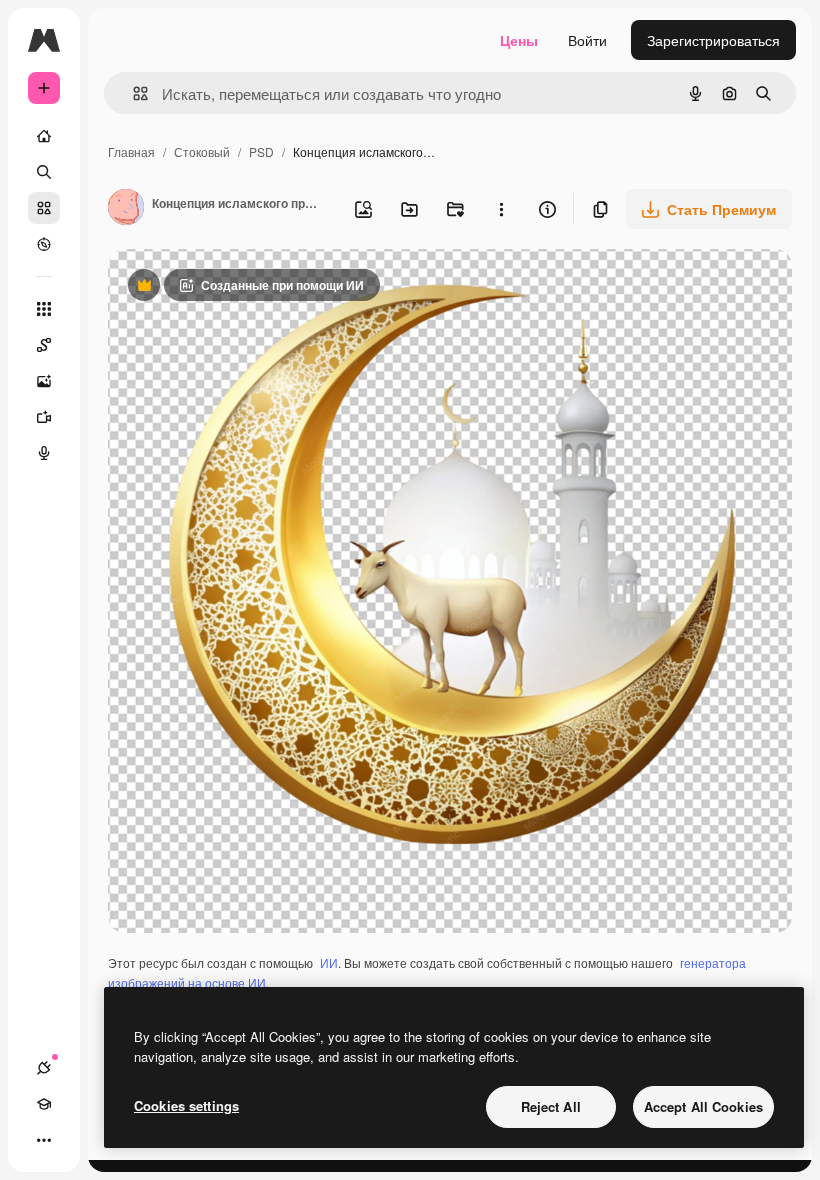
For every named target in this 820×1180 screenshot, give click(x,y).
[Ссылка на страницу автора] (126, 209)
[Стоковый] (44, 208)
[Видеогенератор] (44, 417)
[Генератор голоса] (44, 453)
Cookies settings (186, 1105)
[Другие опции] (501, 209)
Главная (131, 151)
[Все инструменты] (44, 309)
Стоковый (202, 151)
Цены (519, 40)
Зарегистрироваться (713, 40)
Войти (587, 40)
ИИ (329, 962)
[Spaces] (44, 345)
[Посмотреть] (44, 244)
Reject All (551, 1106)
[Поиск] (44, 172)
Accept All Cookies (703, 1106)
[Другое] (44, 1140)
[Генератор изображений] (44, 381)
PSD (261, 151)
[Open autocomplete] (132, 93)
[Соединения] (44, 1068)
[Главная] (44, 136)
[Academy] (44, 1104)
